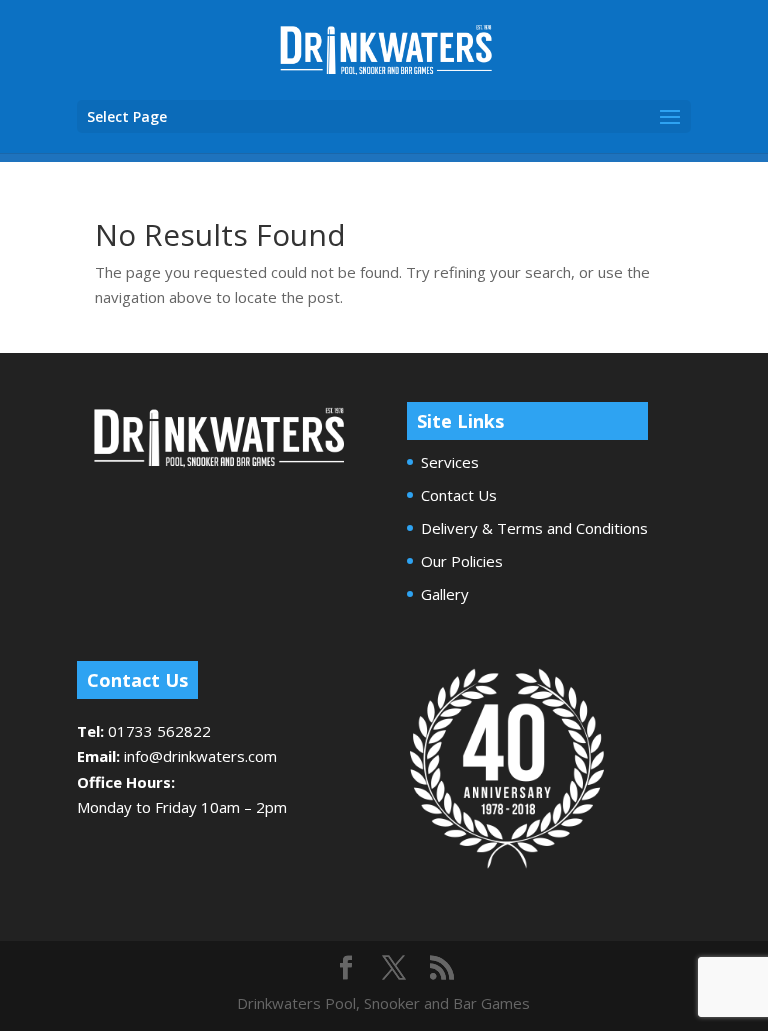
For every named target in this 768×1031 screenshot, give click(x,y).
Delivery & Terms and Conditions (534, 528)
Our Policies (462, 561)
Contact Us (459, 495)
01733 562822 (159, 731)
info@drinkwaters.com (200, 756)
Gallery (445, 594)
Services (450, 462)
